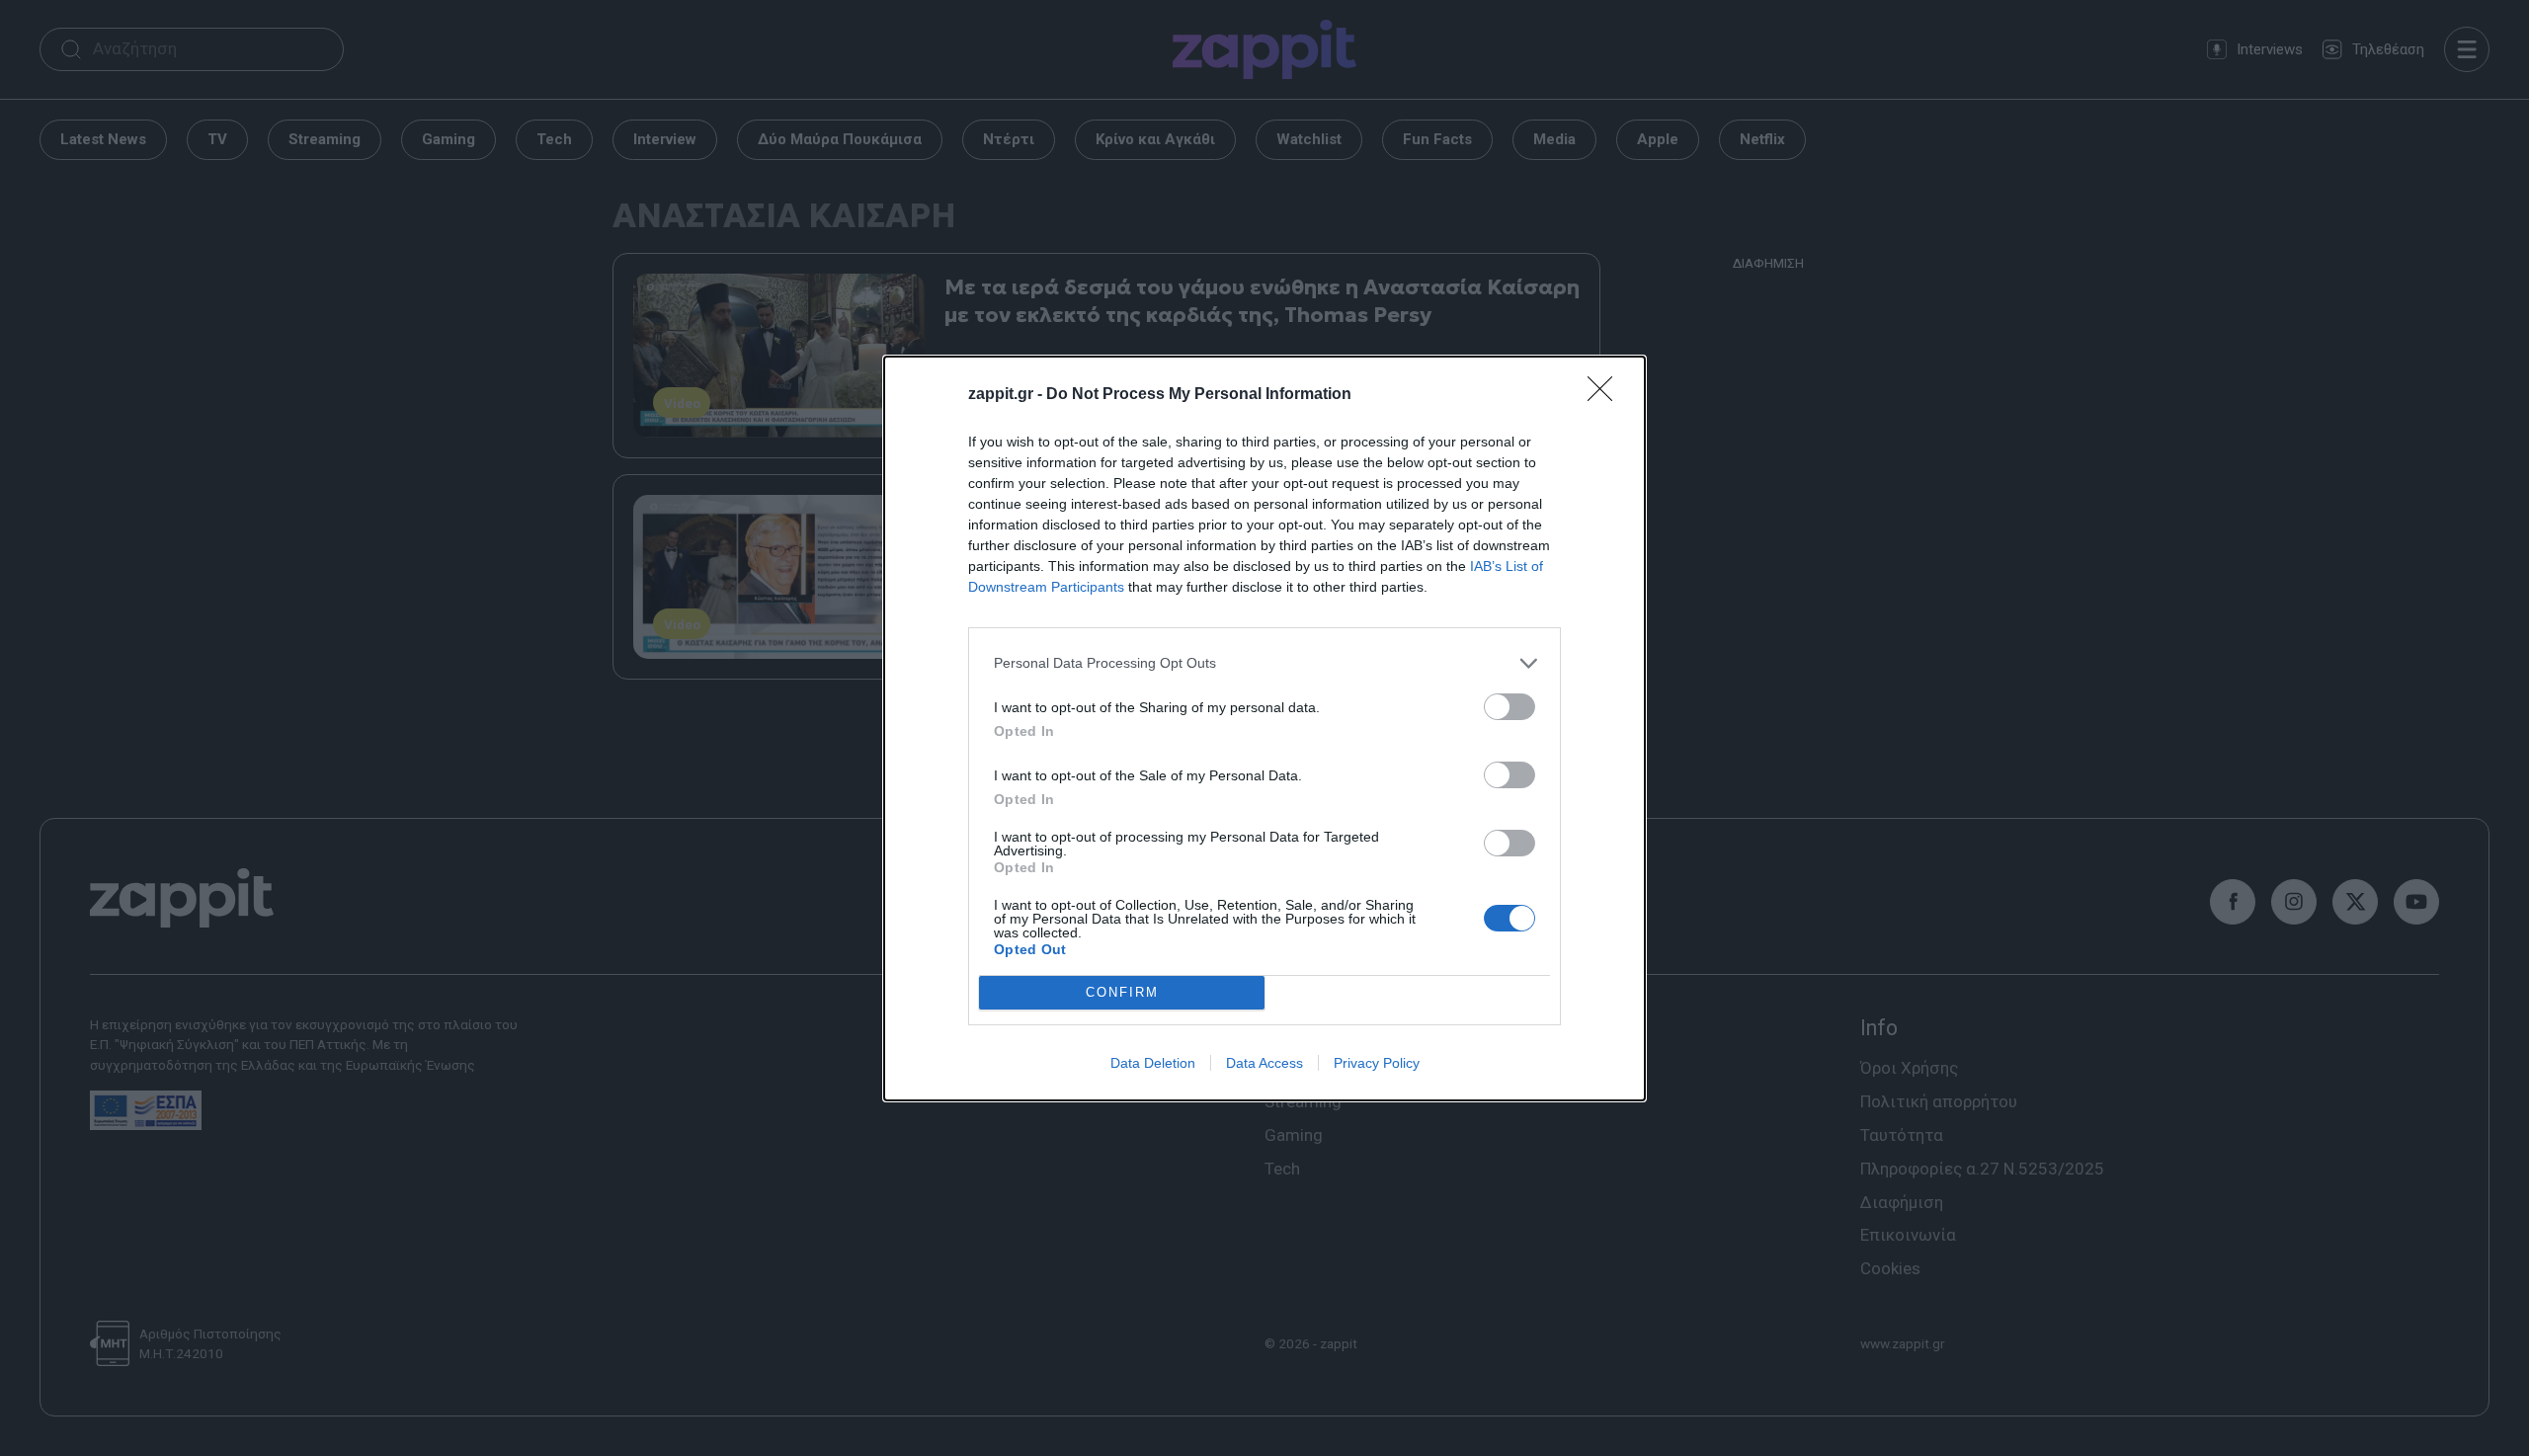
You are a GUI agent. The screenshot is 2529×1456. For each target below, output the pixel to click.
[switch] (1509, 707)
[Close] (1606, 395)
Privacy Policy (1377, 1063)
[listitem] (1264, 663)
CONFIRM (1122, 992)
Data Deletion (1153, 1063)
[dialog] (1264, 728)
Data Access (1264, 1063)
